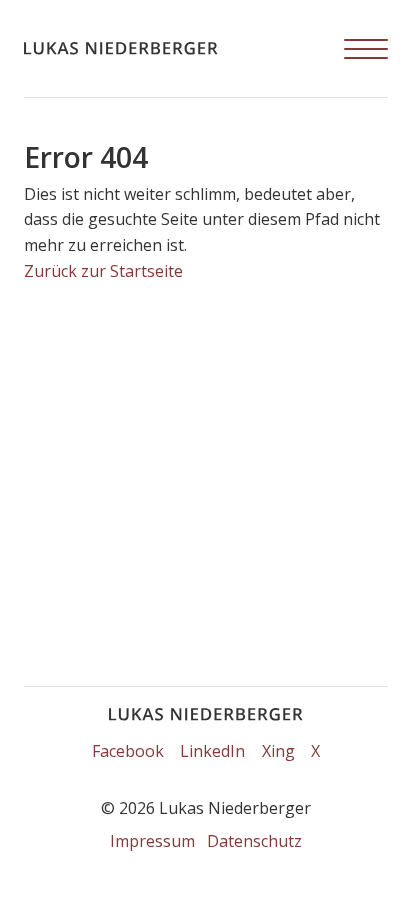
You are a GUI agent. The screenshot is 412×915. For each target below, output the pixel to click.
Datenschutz (254, 841)
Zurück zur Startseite (103, 271)
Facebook (128, 751)
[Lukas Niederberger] (121, 48)
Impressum (152, 841)
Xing (278, 751)
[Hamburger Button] (366, 48)
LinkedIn (212, 751)
